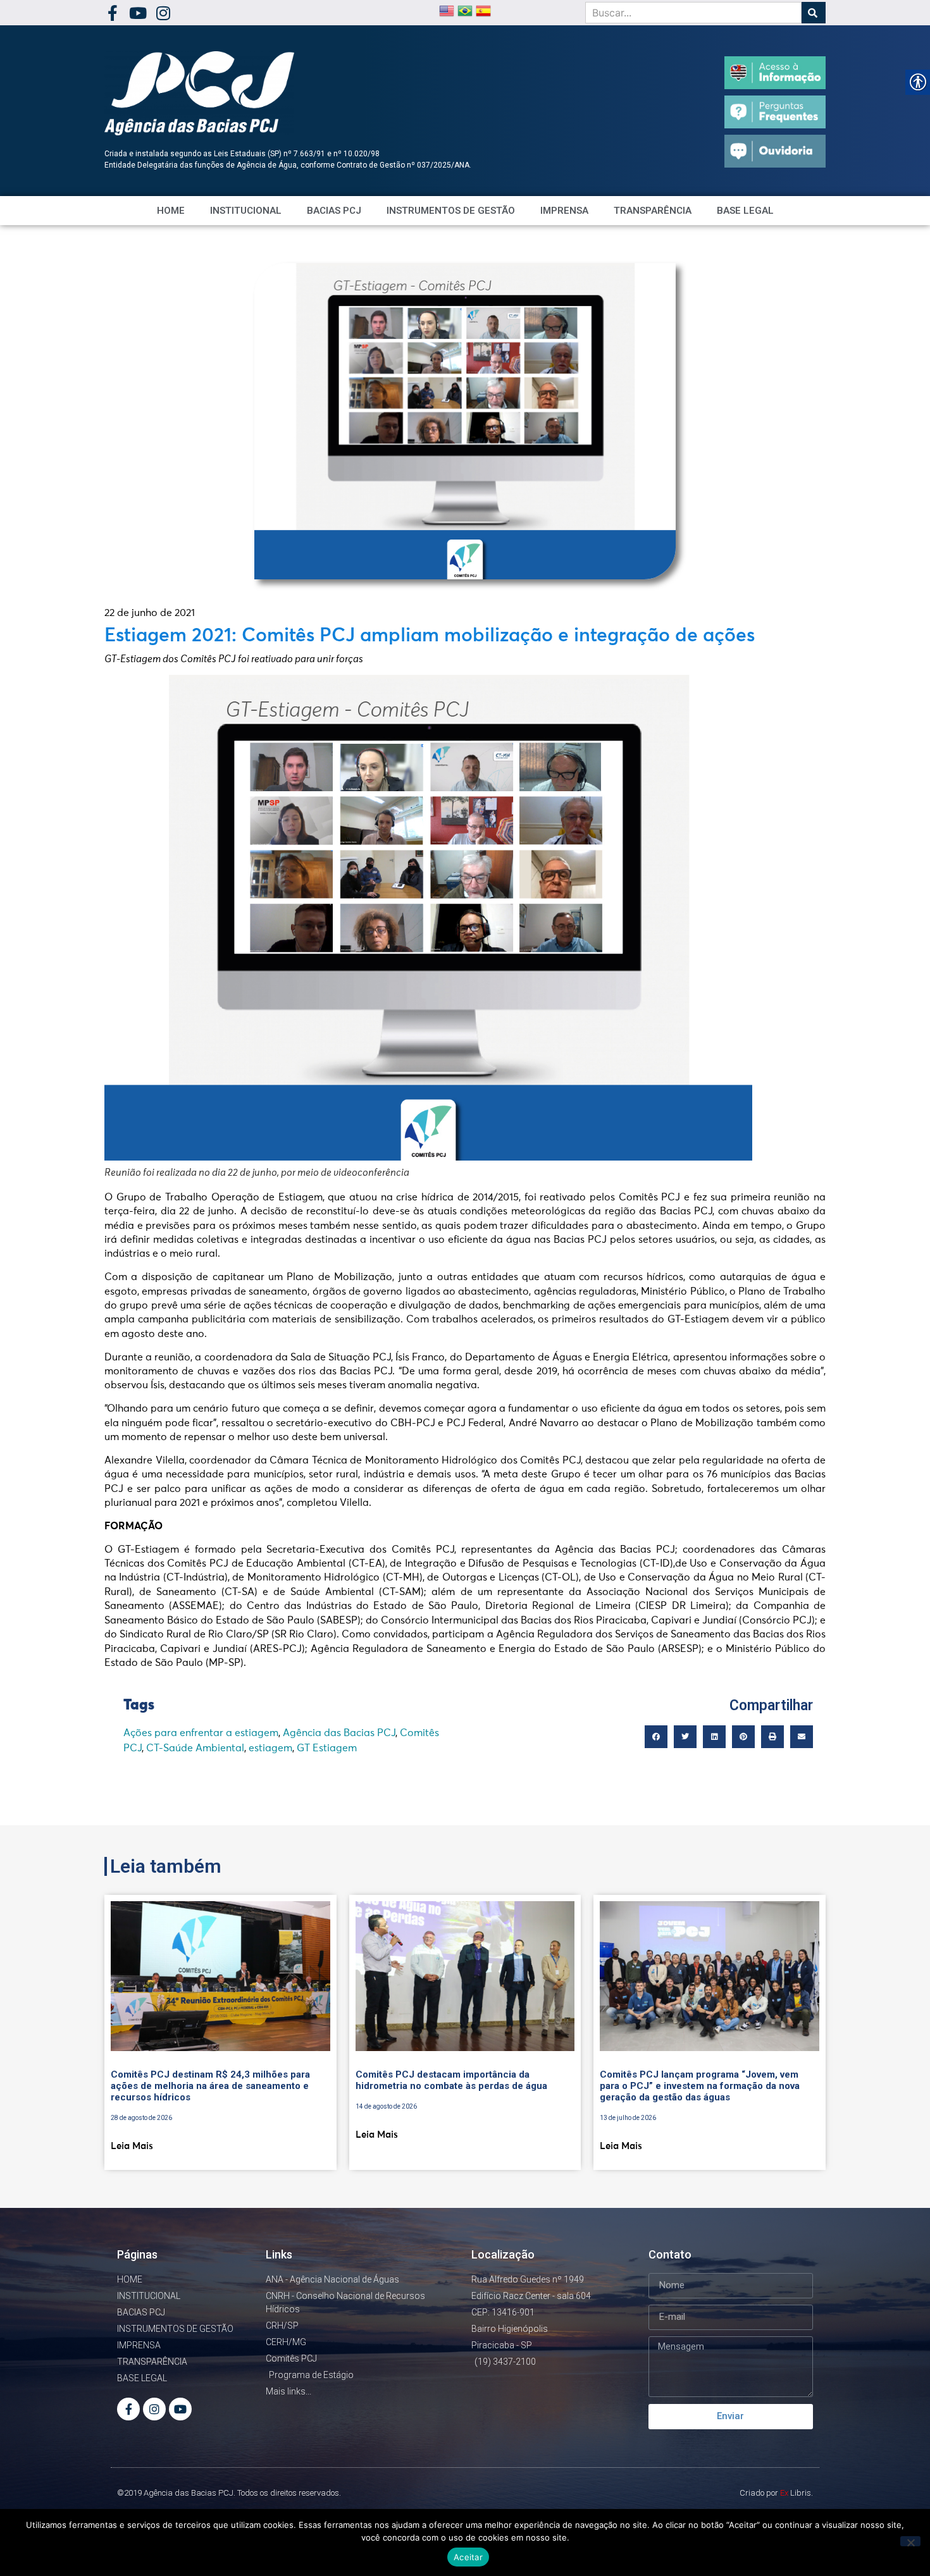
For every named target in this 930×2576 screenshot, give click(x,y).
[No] (910, 2541)
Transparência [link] (653, 211)
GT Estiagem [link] (327, 1748)
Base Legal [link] (745, 211)
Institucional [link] (246, 211)
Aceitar (468, 2557)
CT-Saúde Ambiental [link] (195, 1748)
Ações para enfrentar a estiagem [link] (201, 1733)
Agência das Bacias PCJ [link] (339, 1733)
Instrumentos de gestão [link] (451, 211)
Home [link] (171, 211)
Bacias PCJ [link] (334, 211)
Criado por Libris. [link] (776, 2493)
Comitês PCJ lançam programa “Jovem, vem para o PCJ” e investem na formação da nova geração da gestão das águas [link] (700, 2086)
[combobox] (693, 13)
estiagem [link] (270, 1748)
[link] (112, 13)
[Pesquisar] (814, 13)
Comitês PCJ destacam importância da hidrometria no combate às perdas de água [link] (451, 2080)
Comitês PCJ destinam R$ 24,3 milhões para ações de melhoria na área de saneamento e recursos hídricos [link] (210, 2086)
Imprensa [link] (564, 211)
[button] (656, 1737)
